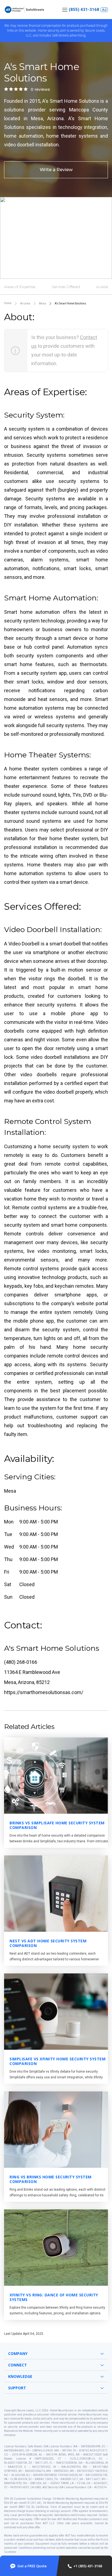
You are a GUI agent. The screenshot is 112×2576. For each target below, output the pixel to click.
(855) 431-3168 (84, 10)
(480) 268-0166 (21, 1662)
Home (8, 303)
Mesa (42, 303)
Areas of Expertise (20, 287)
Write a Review (56, 170)
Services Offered (66, 287)
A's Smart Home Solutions (70, 303)
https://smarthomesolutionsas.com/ (44, 1692)
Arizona (25, 303)
